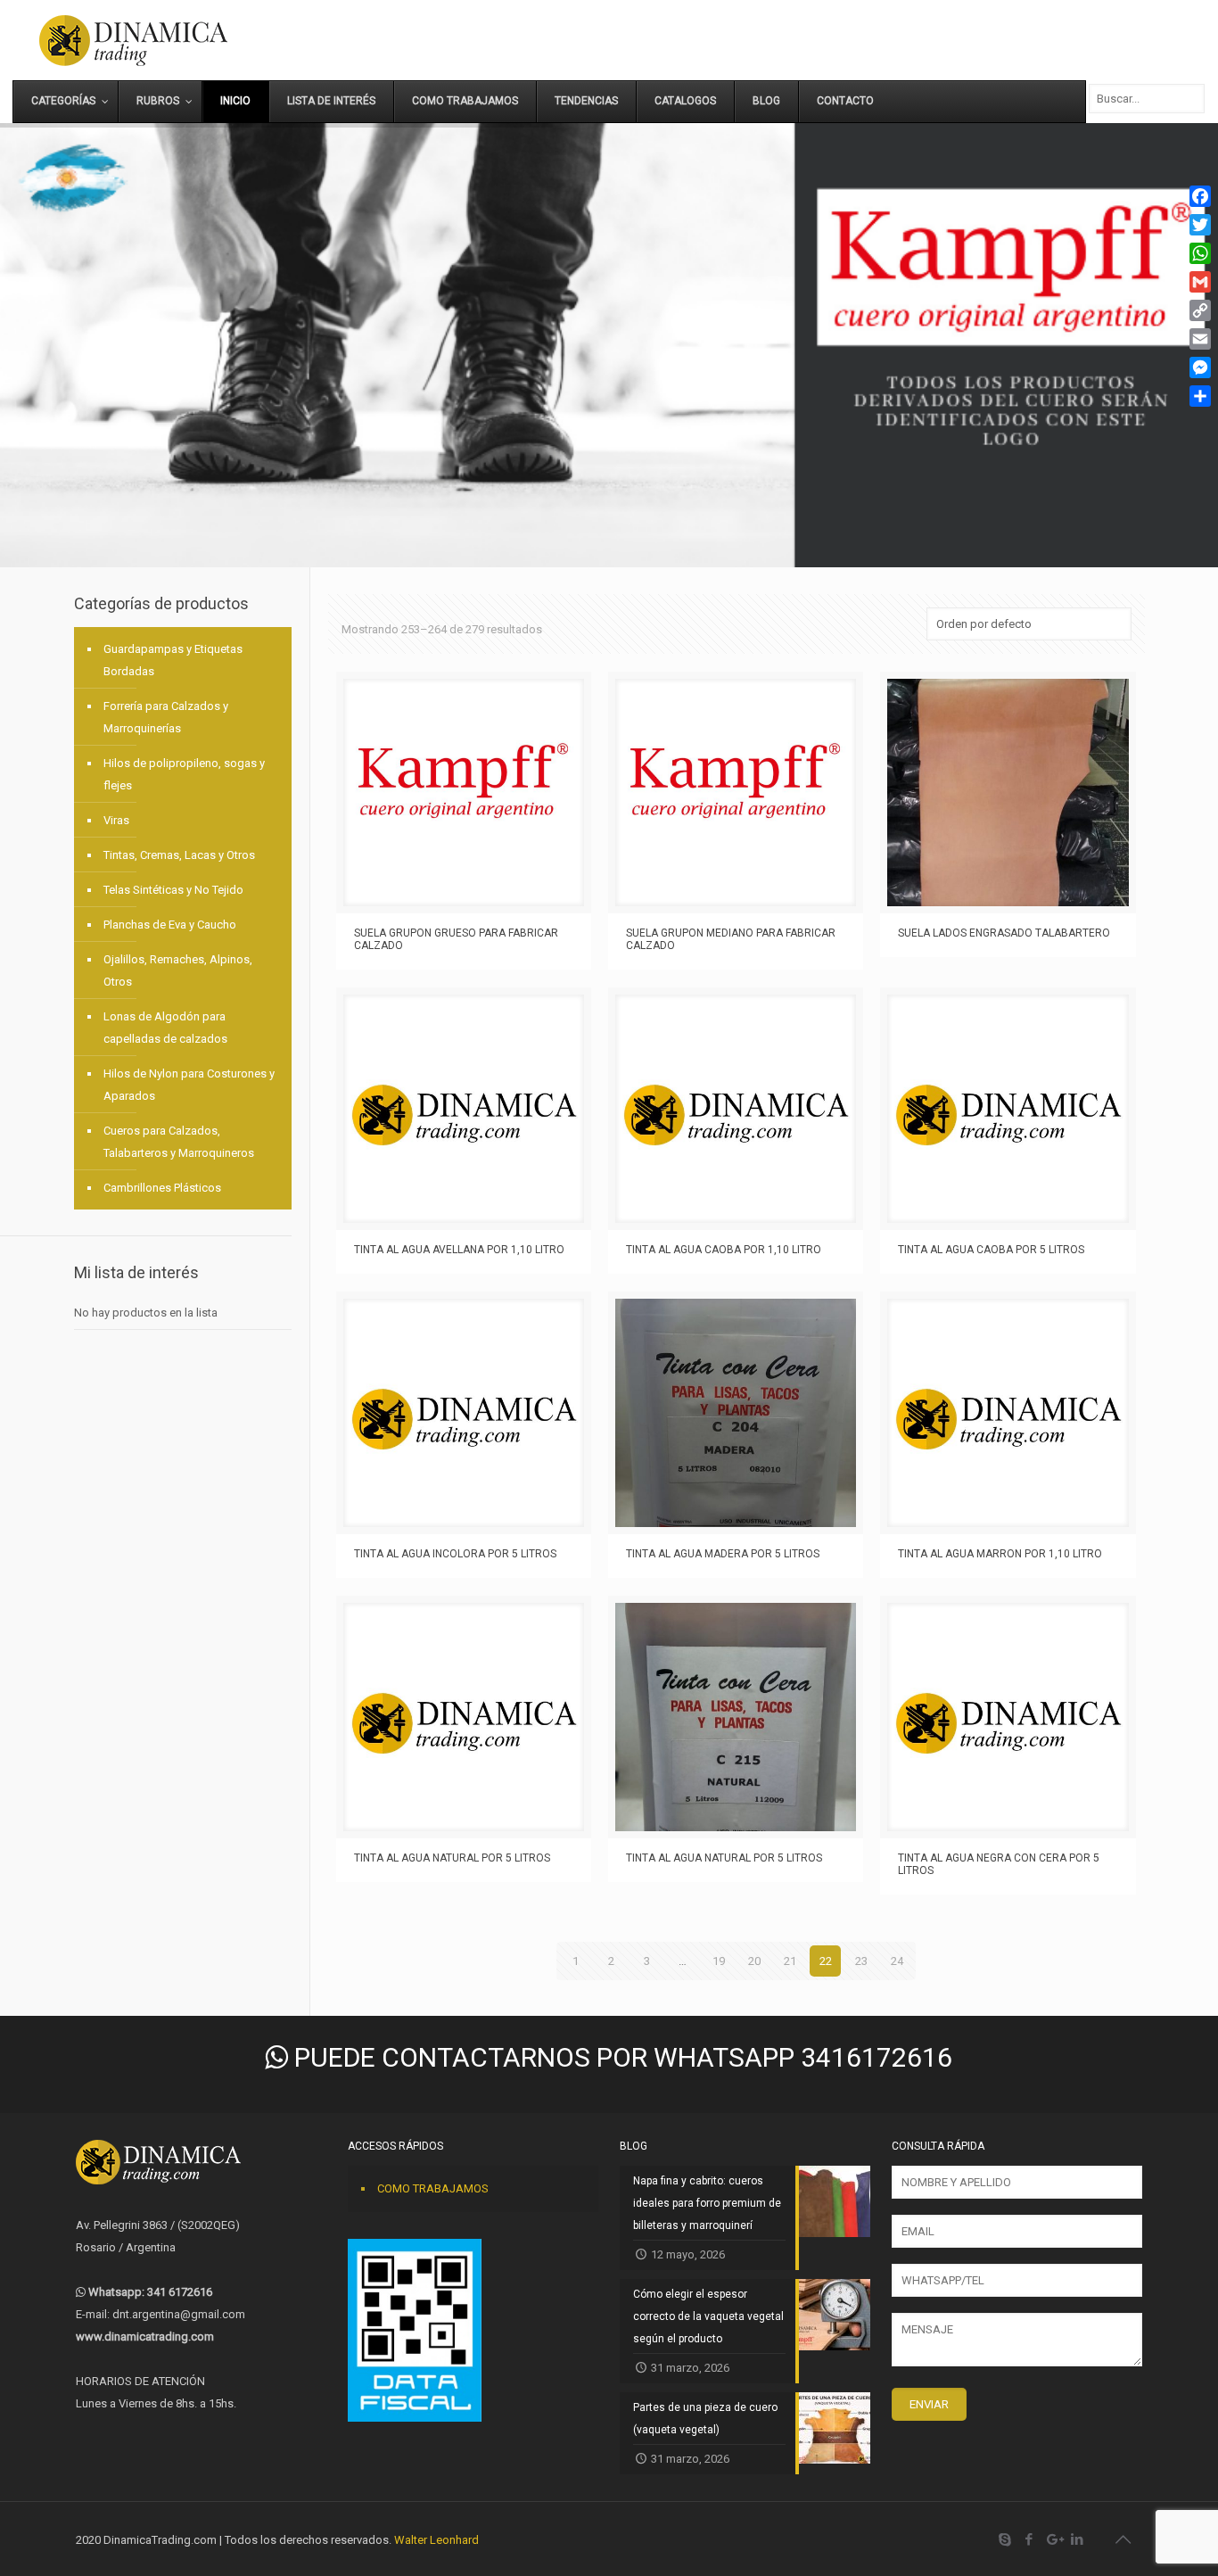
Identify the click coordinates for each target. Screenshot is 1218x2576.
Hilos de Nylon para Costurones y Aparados (189, 1085)
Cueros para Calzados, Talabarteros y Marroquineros (179, 1142)
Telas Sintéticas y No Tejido (173, 890)
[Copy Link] (1200, 310)
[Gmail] (1200, 282)
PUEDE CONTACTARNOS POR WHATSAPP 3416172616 (620, 2057)
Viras (116, 820)
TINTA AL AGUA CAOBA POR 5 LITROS (991, 1250)
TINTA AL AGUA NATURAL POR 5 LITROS (452, 1858)
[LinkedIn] (1078, 2539)
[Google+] (1053, 2539)
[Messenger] (1200, 367)
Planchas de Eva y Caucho (170, 925)
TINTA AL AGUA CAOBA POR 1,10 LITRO (724, 1250)
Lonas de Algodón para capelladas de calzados (165, 1028)
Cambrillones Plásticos (162, 1188)
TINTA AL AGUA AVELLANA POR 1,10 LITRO (459, 1250)
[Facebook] (1029, 2539)
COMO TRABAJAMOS (433, 2188)
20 (754, 1961)
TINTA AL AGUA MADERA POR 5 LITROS (723, 1554)
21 (790, 1961)
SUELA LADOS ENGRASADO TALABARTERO (1004, 933)
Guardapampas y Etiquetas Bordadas (173, 660)
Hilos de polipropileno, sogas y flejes (184, 774)
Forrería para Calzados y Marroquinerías (166, 717)
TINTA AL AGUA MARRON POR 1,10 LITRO (1000, 1554)
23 (861, 1961)
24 (897, 1961)
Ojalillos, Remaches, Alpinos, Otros (178, 970)
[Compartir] (1200, 396)
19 (719, 1961)
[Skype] (1005, 2539)
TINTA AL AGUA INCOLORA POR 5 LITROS (455, 1554)
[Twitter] (1200, 225)
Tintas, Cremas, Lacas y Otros (179, 855)
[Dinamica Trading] (133, 40)
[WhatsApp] (1200, 253)
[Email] (1200, 339)
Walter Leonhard (436, 2540)
